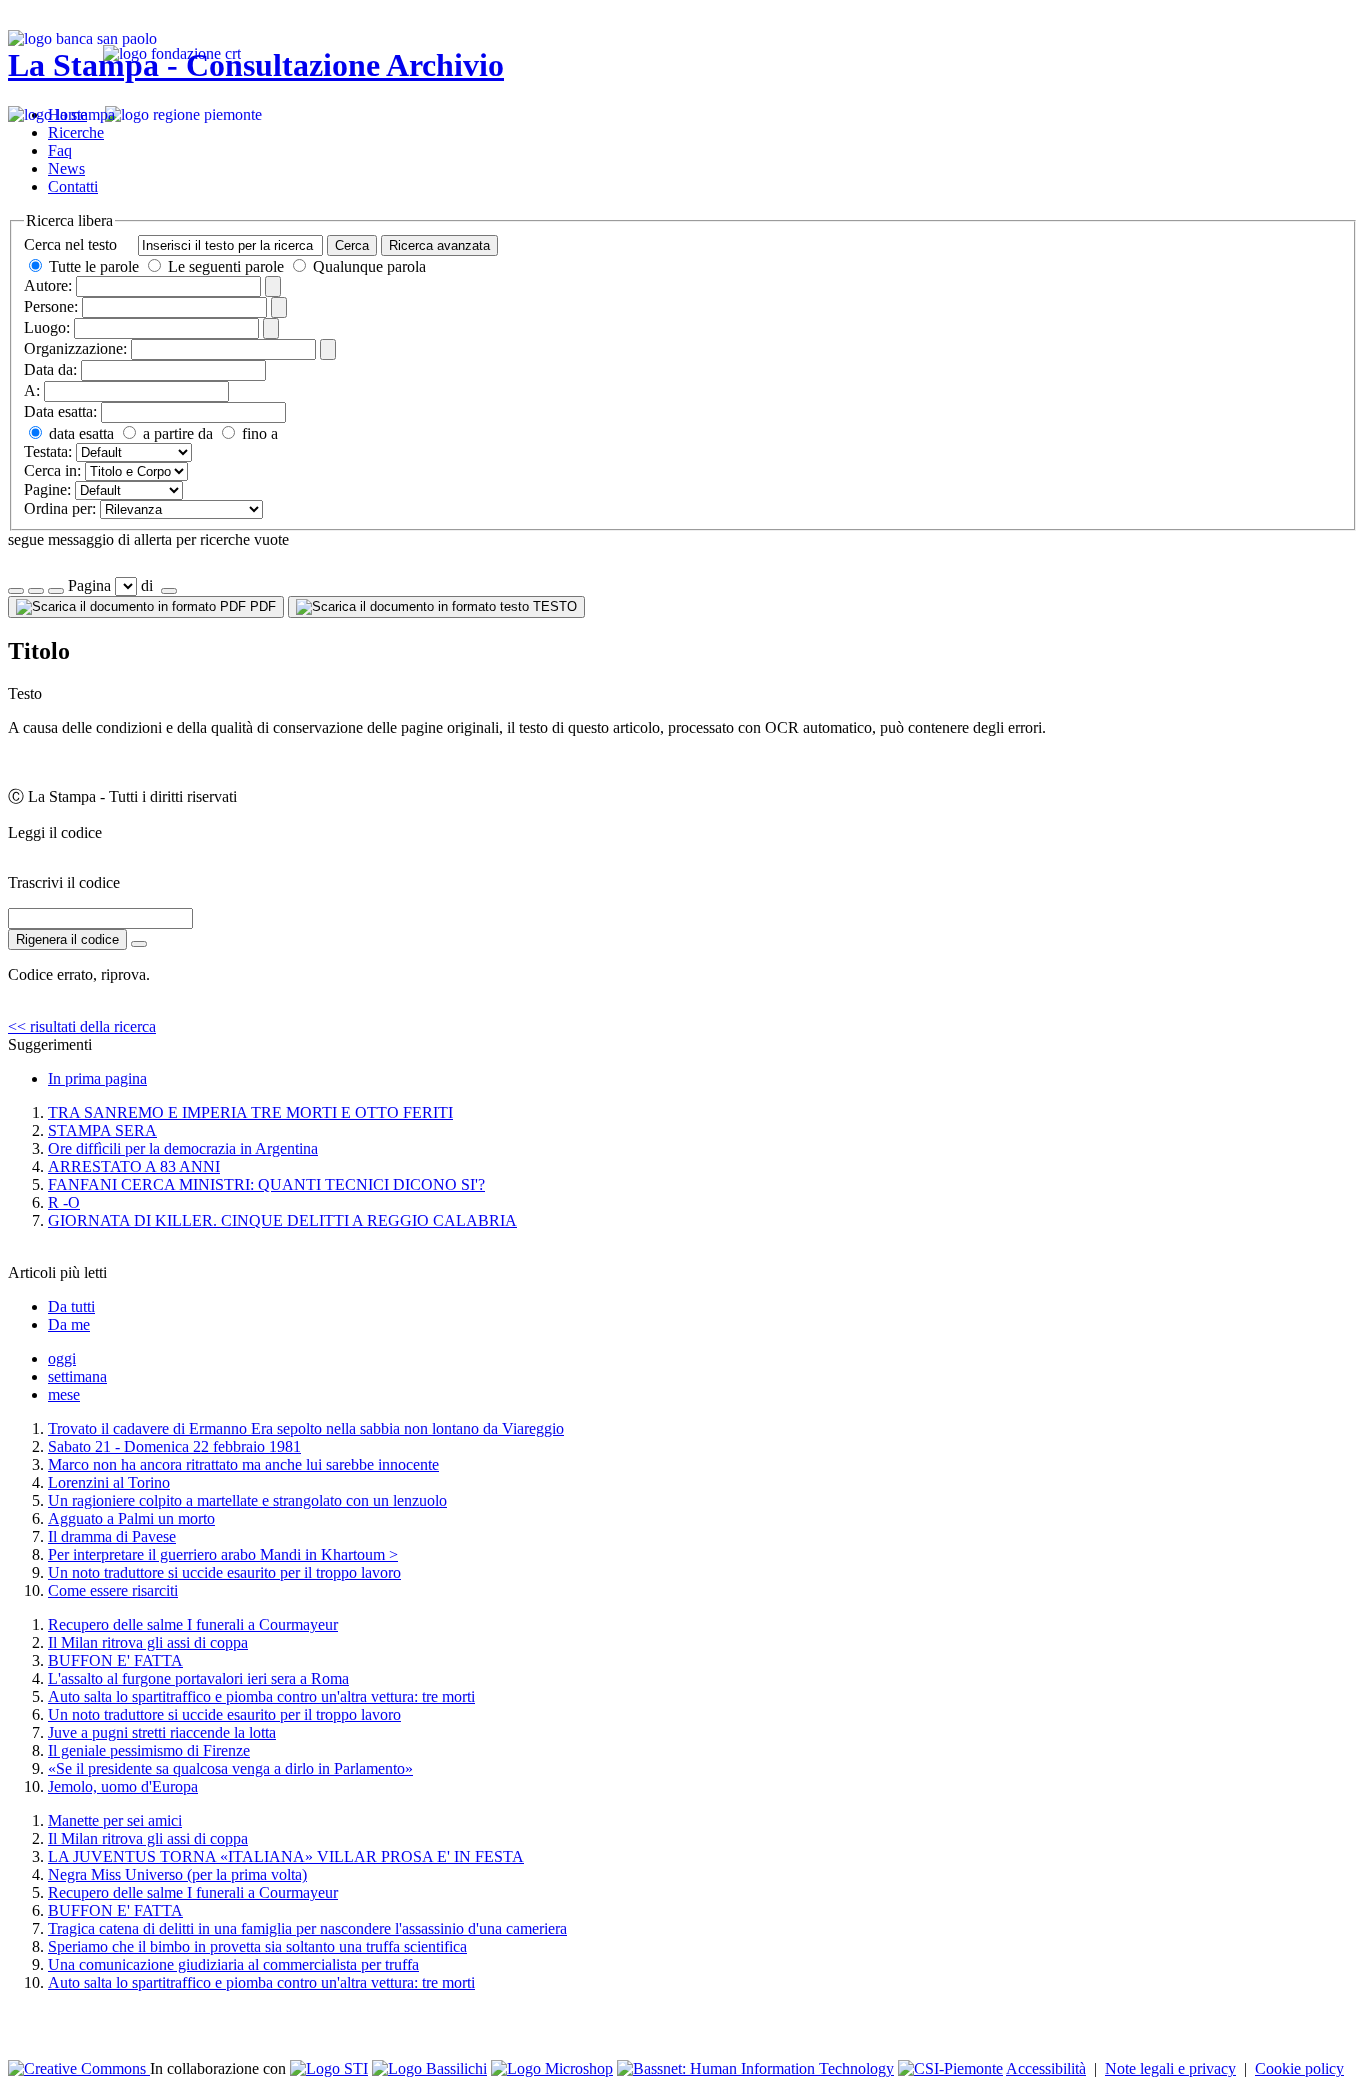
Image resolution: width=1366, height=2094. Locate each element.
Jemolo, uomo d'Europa (123, 1786)
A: (32, 390)
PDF (261, 606)
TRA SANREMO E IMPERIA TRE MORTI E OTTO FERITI (250, 1112)
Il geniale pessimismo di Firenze (149, 1750)
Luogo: (47, 327)
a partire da (176, 433)
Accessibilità (1046, 2068)
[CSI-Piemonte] (950, 2068)
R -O (64, 1202)
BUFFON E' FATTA (115, 1660)
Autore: (48, 285)
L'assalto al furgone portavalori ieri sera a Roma (198, 1678)
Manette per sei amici (115, 1820)
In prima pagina (97, 1078)
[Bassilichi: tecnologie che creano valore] (429, 2068)
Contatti (73, 186)
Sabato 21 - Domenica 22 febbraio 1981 (174, 1446)
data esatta (79, 433)
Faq (60, 150)
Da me (69, 1324)
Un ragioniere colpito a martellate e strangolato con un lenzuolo (247, 1500)
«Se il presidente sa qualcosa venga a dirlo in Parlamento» (230, 1768)
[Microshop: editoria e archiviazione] (552, 2068)
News (66, 168)
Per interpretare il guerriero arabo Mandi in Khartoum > (223, 1554)
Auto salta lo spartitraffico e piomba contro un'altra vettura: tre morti (261, 1696)
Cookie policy (1299, 2068)
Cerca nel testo (70, 244)
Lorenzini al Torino (109, 1482)
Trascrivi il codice (64, 882)
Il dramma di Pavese (112, 1536)
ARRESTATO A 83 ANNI (134, 1166)
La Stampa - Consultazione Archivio (256, 65)
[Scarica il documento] (139, 944)
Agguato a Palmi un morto (131, 1518)
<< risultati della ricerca (82, 1026)
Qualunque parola (367, 266)
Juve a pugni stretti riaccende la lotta (162, 1732)
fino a (258, 433)
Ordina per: (60, 508)
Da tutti (71, 1306)
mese (64, 1394)
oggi (62, 1358)
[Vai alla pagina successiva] (169, 591)
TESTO (553, 606)
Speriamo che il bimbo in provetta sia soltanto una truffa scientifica (257, 1946)
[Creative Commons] (79, 2068)
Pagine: (47, 489)
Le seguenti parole (226, 266)
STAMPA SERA (102, 1130)
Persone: (51, 306)
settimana (77, 1376)
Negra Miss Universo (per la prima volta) (177, 1874)
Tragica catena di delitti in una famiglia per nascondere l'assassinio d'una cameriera (307, 1928)
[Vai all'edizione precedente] (16, 591)
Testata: (48, 451)
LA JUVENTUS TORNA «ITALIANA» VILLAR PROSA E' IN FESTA (286, 1856)
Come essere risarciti (113, 1590)
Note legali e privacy (1170, 2068)
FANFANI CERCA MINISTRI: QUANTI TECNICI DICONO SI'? (266, 1184)
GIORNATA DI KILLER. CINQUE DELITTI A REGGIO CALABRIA (282, 1220)
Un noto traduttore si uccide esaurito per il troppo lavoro (224, 1572)
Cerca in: (52, 470)
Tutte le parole (94, 266)
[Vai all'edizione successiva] (36, 591)
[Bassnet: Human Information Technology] (755, 2068)
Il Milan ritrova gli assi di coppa (148, 1642)
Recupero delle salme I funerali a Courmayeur (193, 1624)
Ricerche (76, 132)
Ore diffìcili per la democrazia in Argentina (183, 1148)
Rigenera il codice (67, 939)
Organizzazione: (75, 348)
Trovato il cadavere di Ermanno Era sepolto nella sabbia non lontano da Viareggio (306, 1428)
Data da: (50, 369)
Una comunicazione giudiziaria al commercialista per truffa (233, 1964)
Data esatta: (60, 411)
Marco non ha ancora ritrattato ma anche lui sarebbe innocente (243, 1464)
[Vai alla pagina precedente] (56, 591)
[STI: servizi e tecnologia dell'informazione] (329, 2068)
